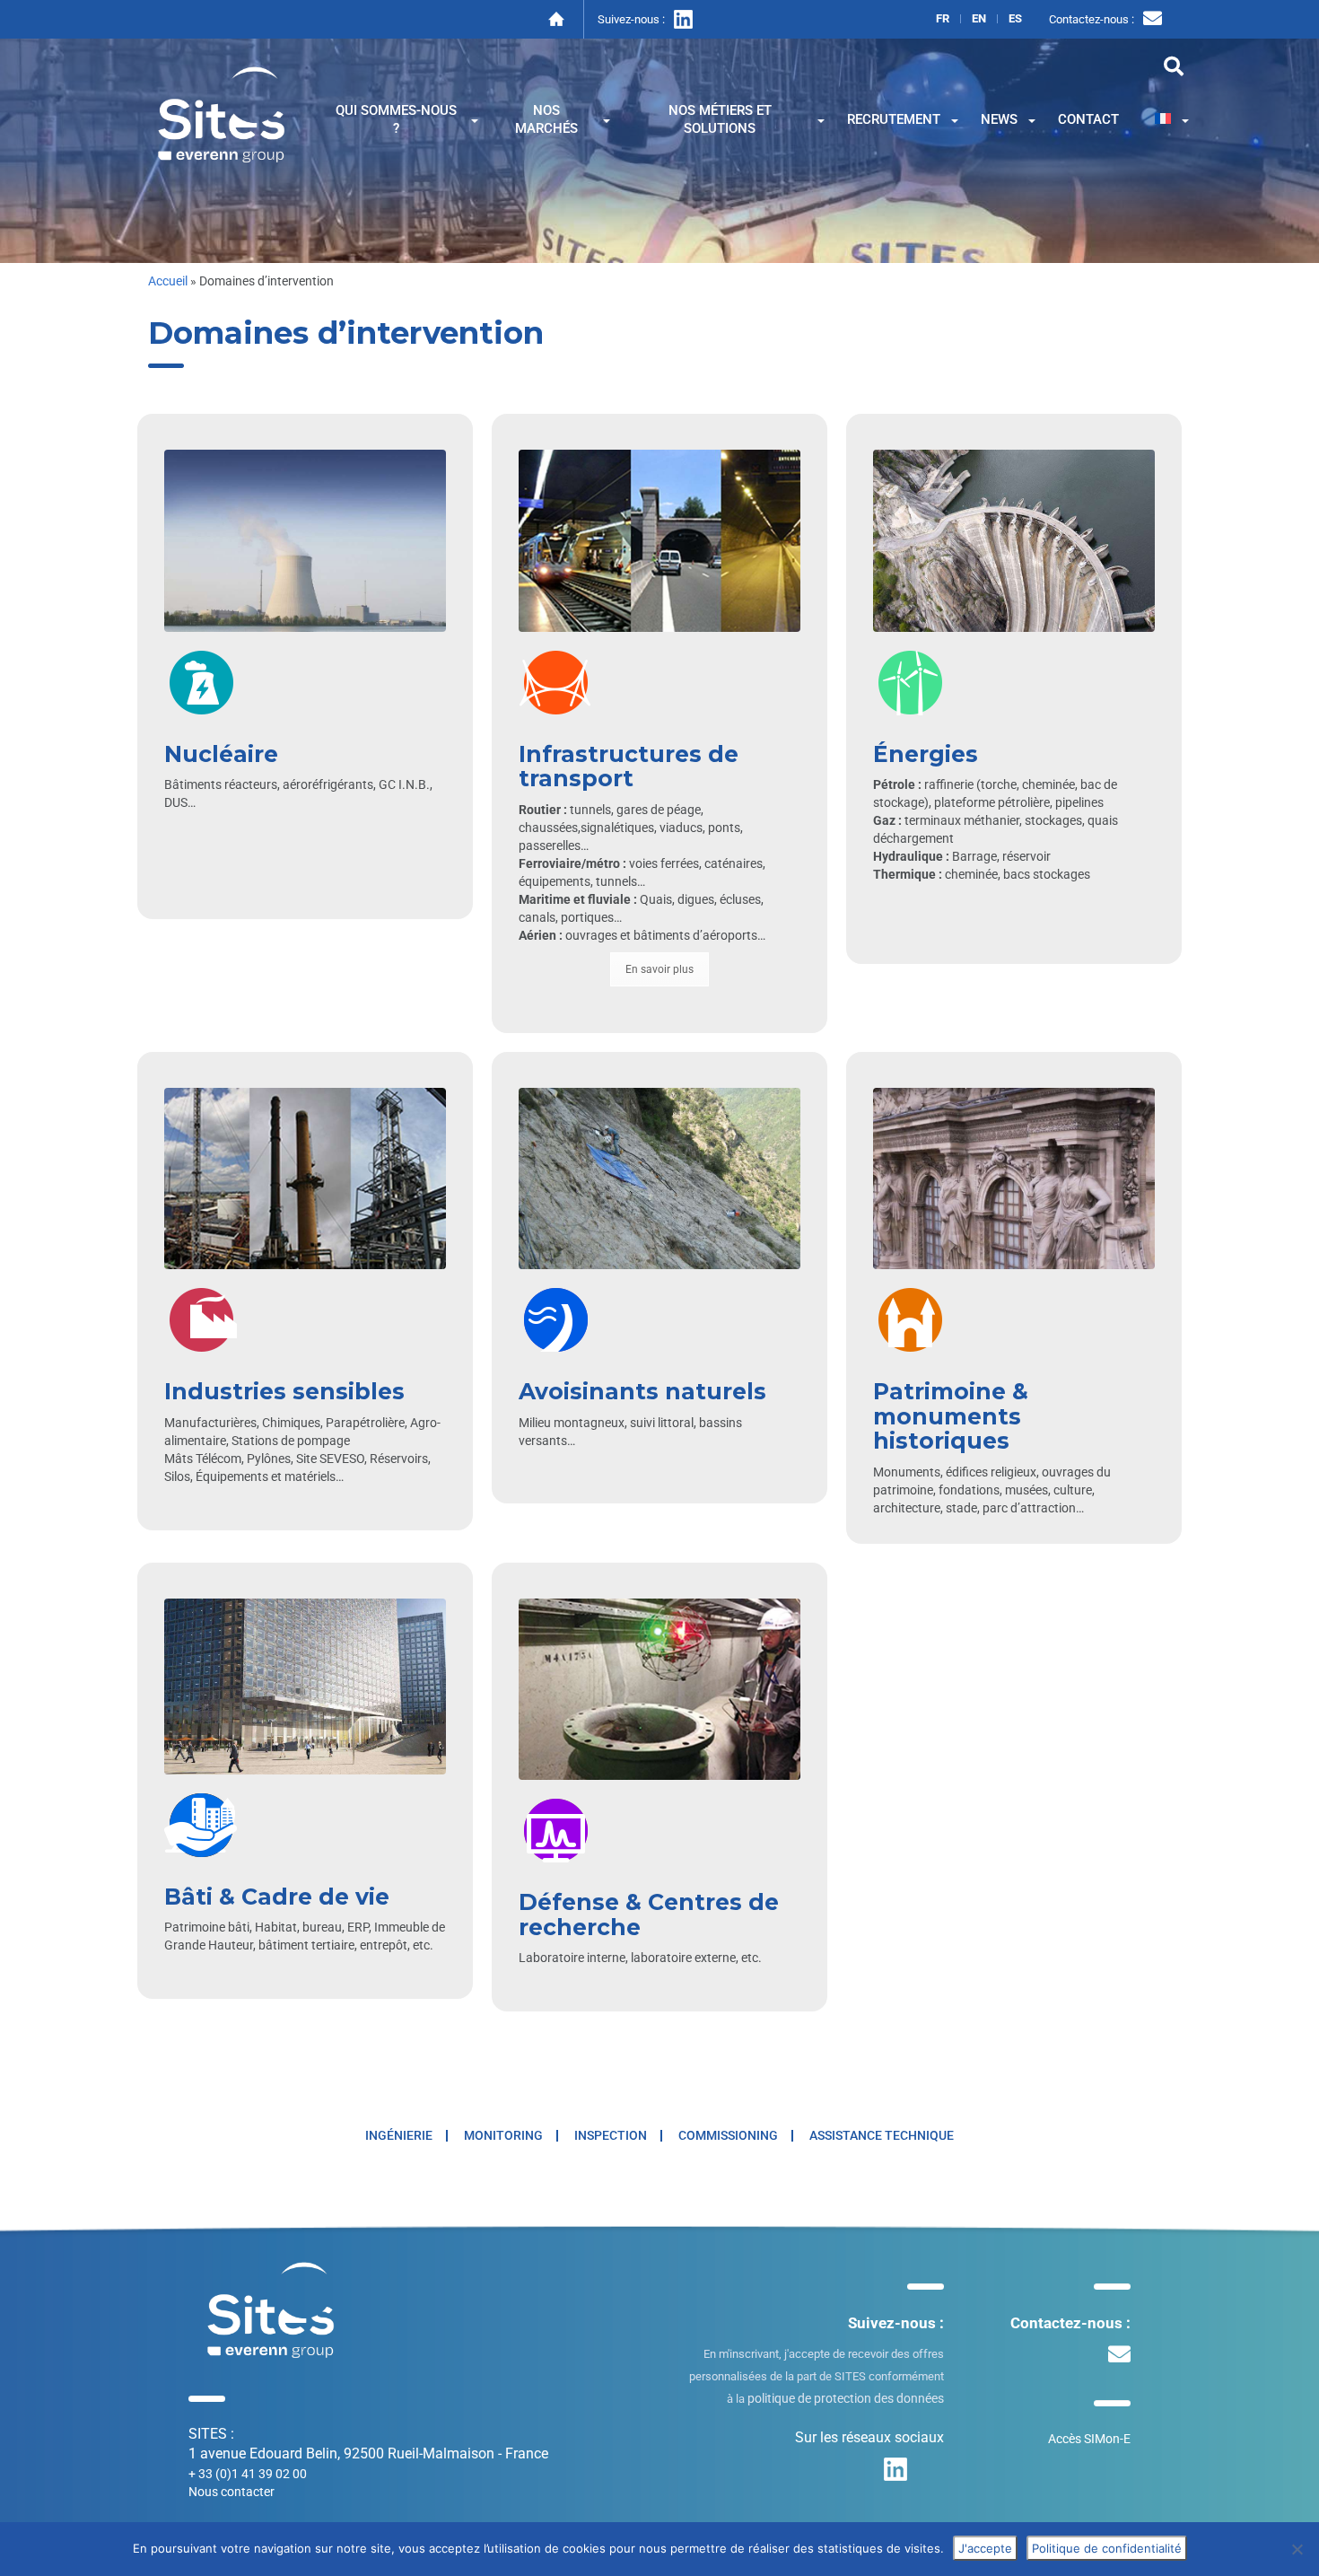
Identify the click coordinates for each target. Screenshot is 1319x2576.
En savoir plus (659, 969)
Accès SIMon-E (1089, 2439)
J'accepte (985, 2548)
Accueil (168, 281)
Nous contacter (231, 2492)
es (1015, 19)
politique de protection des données (846, 2398)
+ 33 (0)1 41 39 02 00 (248, 2474)
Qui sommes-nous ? (396, 119)
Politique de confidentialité (1107, 2548)
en (979, 19)
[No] (1297, 2549)
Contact (1088, 119)
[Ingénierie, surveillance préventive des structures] (222, 113)
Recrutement (894, 119)
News (999, 119)
